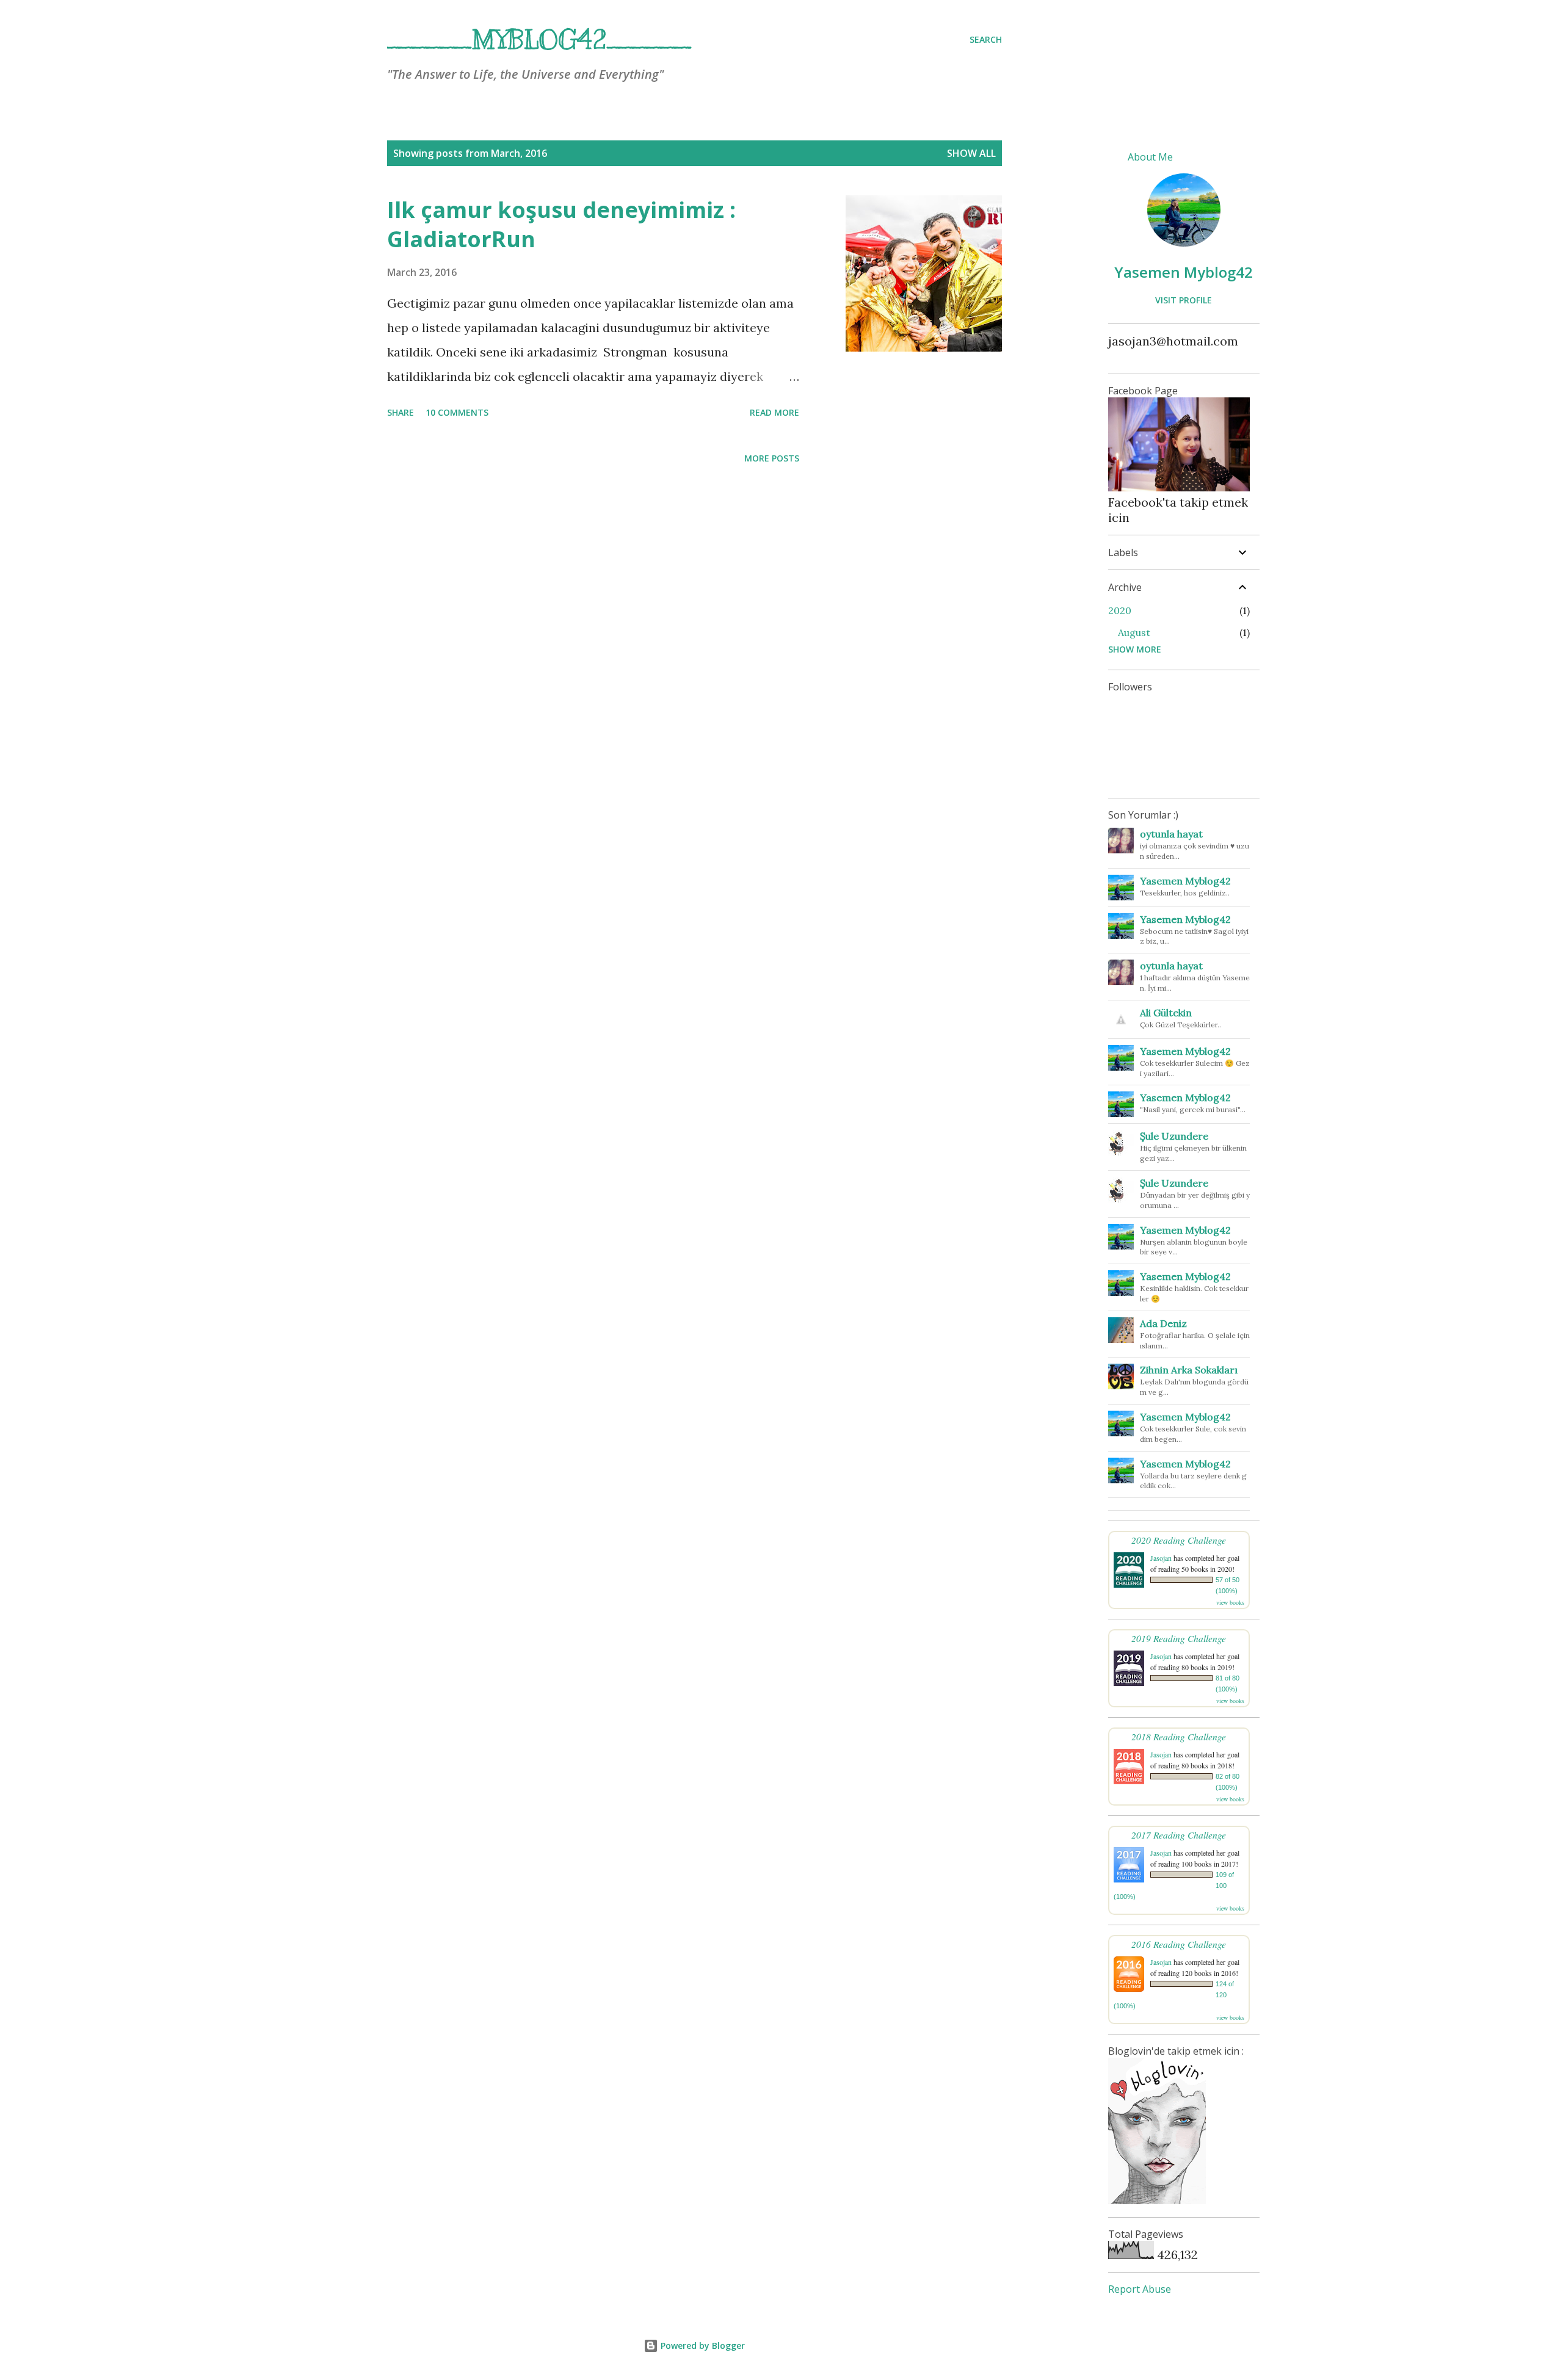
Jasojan (1161, 1558)
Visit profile (1184, 300)
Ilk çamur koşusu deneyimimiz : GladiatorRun (561, 224)
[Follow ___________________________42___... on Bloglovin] (1157, 2200)
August (1134, 632)
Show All (971, 153)
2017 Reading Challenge (1179, 1835)
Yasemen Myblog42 (1184, 272)
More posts (772, 458)
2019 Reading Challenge (1179, 1638)
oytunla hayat (1171, 834)
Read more (774, 412)
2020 (1120, 610)
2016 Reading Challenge (1179, 1944)
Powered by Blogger (702, 2346)
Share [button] (401, 412)
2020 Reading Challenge (1179, 1540)
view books (1230, 1602)
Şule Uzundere (1174, 1136)
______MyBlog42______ (539, 40)
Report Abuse (1140, 2289)
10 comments (457, 412)
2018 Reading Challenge (1179, 1736)
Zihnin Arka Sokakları (1189, 1370)
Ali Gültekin (1166, 1013)
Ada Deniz (1163, 1323)
